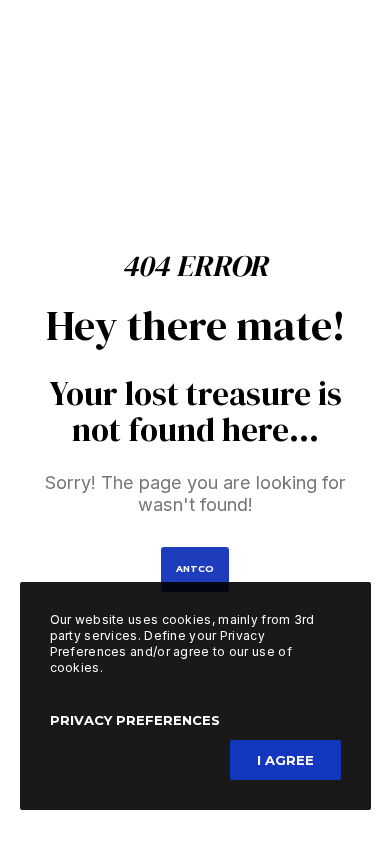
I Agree (285, 760)
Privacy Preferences (135, 720)
